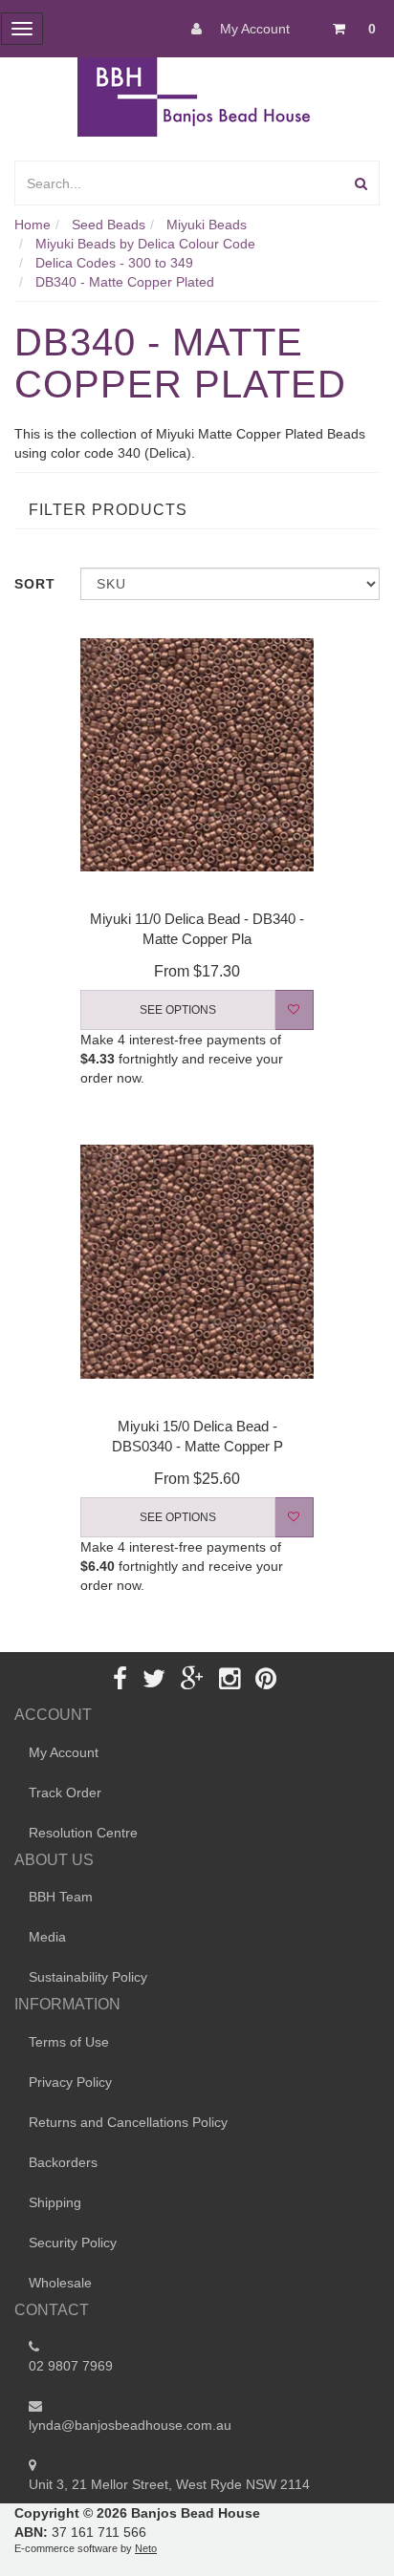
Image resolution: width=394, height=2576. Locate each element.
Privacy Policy (70, 2082)
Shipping (55, 2202)
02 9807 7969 (71, 2366)
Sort (35, 584)
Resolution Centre (83, 1833)
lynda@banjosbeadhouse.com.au (130, 2425)
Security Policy (73, 2243)
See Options (178, 1010)
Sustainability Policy (88, 1977)
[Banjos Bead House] (197, 96)
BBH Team (61, 1897)
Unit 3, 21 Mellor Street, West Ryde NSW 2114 (169, 2484)
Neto (146, 2548)
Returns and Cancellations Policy (128, 2122)
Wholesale (60, 2283)
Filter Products (108, 510)
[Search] (361, 183)
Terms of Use (69, 2042)
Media (47, 1937)
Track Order (65, 1792)
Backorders (63, 2162)
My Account (253, 29)
